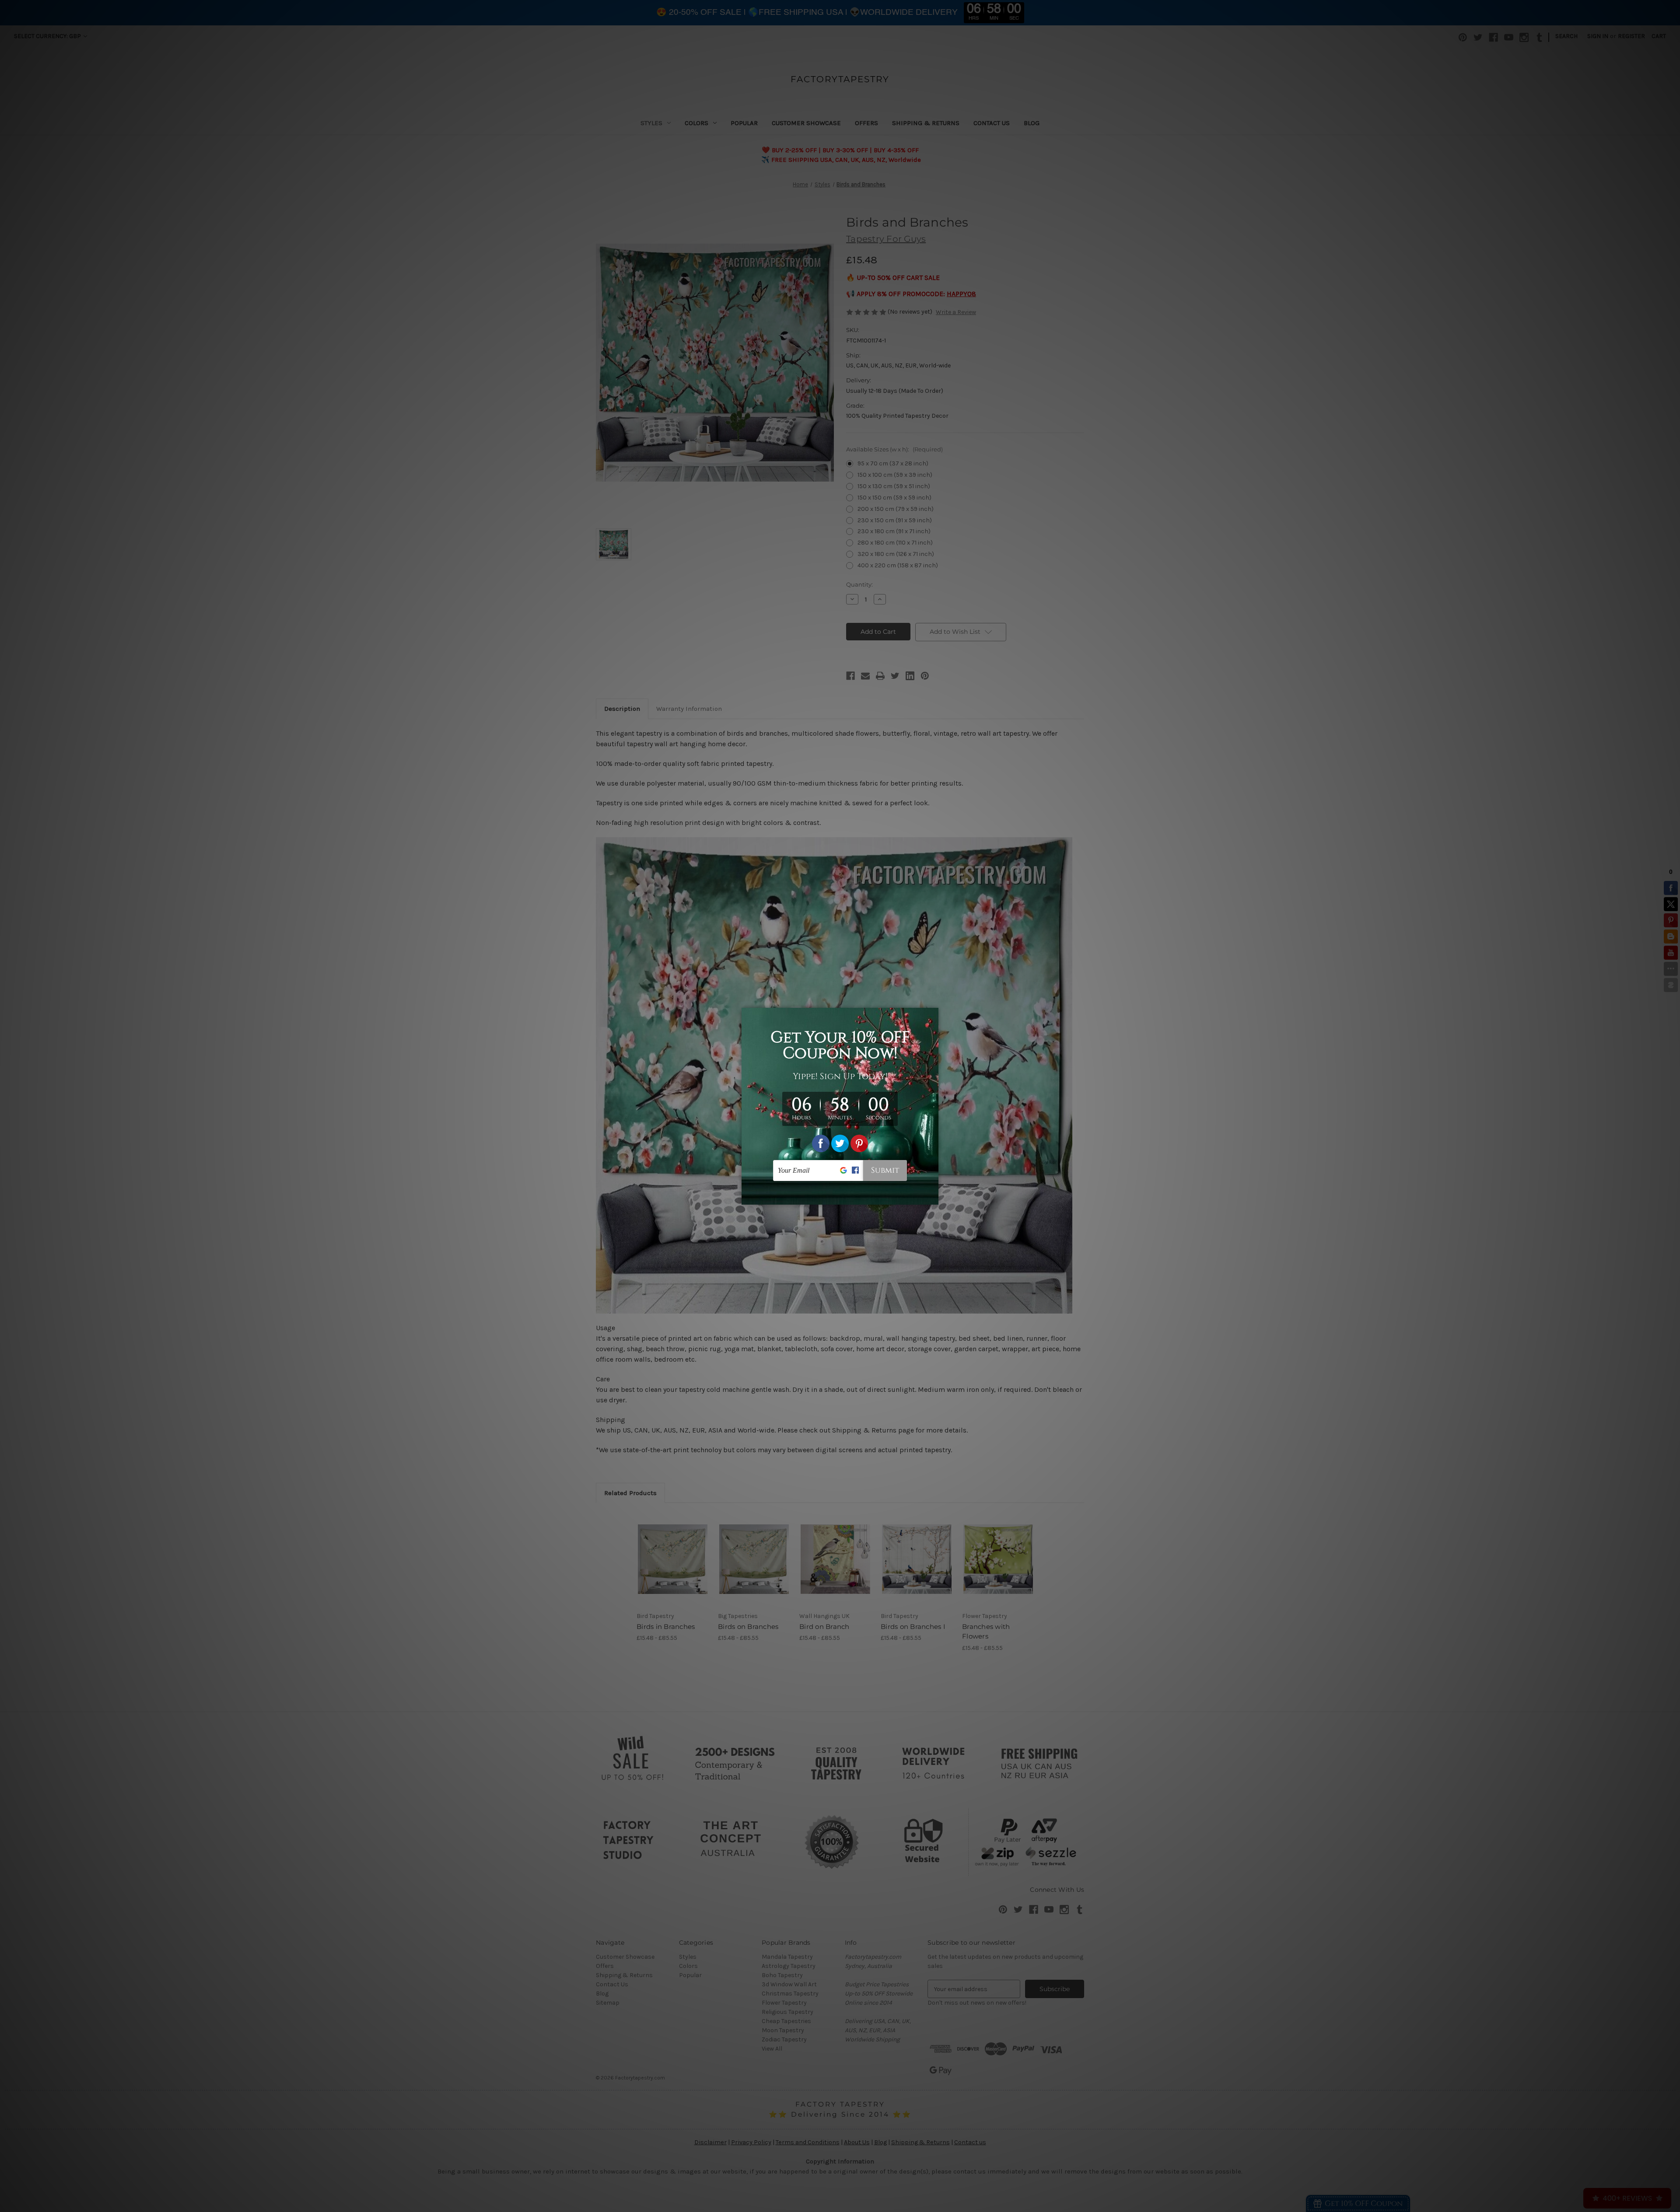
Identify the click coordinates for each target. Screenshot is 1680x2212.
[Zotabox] (933, 1197)
